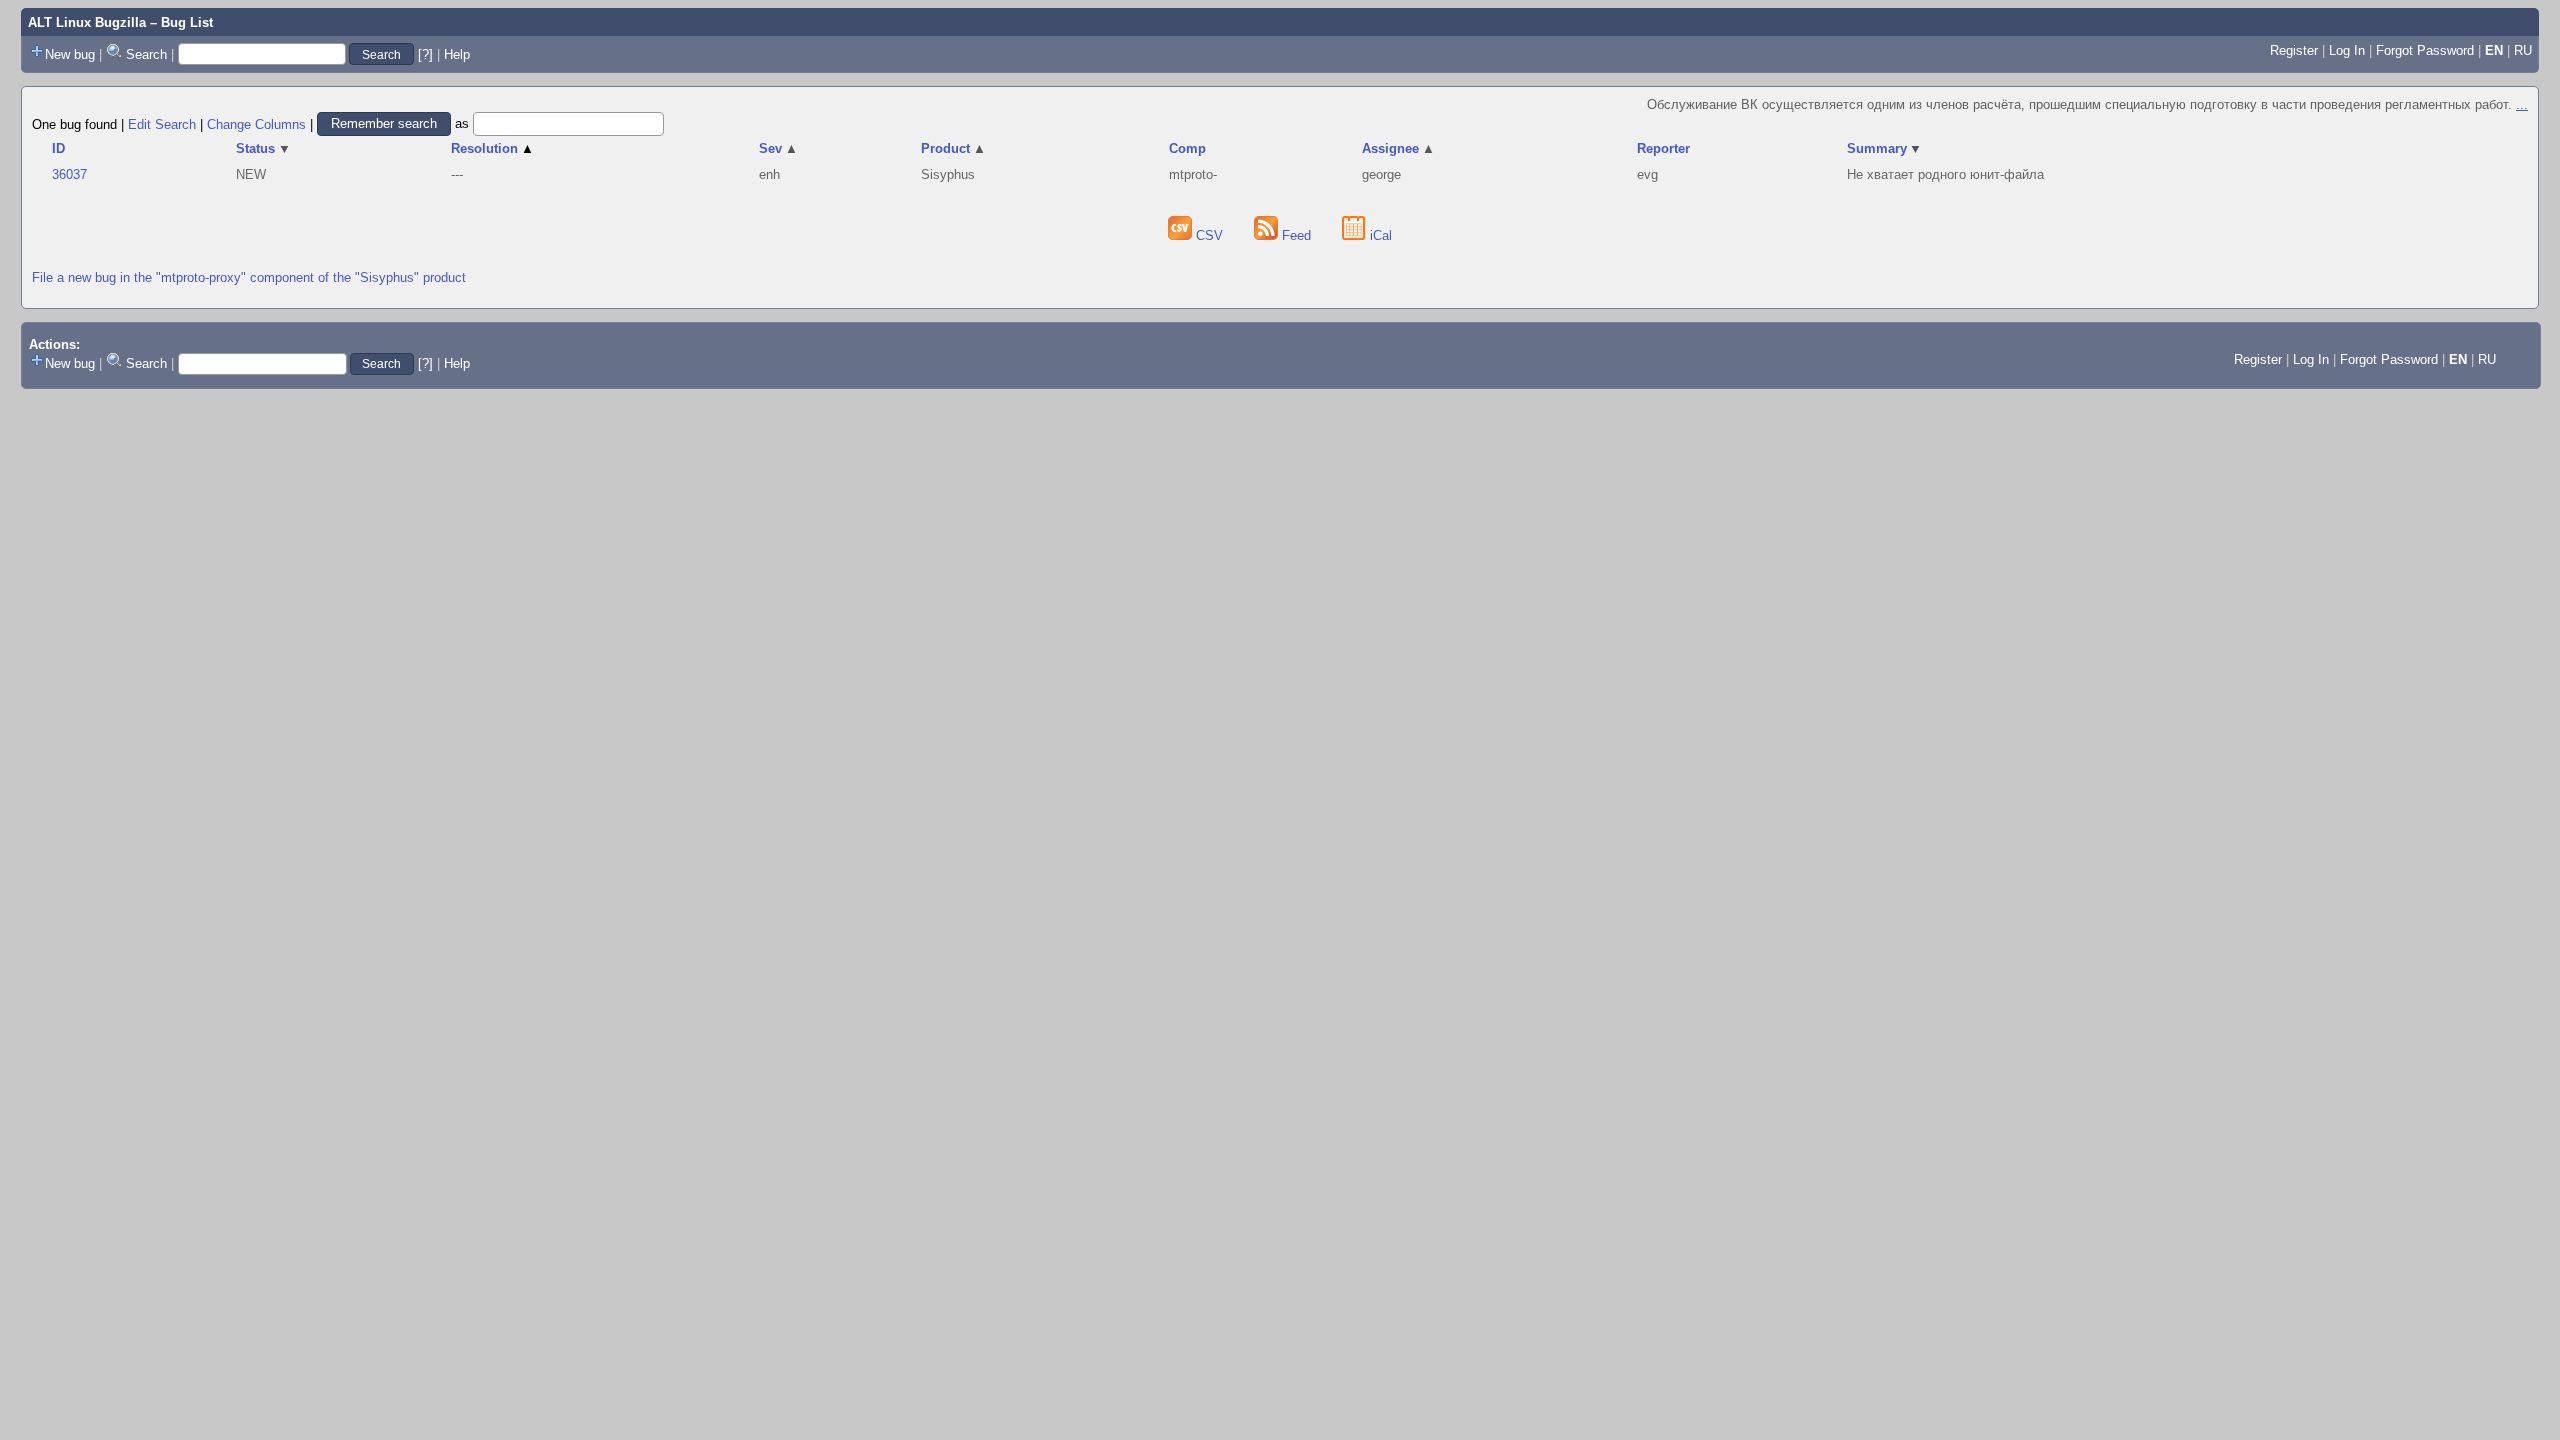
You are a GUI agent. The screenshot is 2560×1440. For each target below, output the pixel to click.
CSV (1209, 235)
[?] (425, 54)
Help (457, 54)
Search (146, 54)
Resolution (492, 148)
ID (58, 148)
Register (2294, 50)
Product (953, 148)
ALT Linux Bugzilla (87, 22)
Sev (778, 148)
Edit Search (162, 123)
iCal (1379, 235)
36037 (69, 174)
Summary (1885, 148)
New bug (70, 54)
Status (263, 148)
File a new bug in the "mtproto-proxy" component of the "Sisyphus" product (249, 277)
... (2522, 104)
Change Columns (256, 123)
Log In (2347, 50)
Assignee (1398, 148)
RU (2523, 50)
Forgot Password (2425, 50)
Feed (1296, 235)
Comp (1187, 148)
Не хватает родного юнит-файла (1945, 174)
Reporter (1663, 148)
